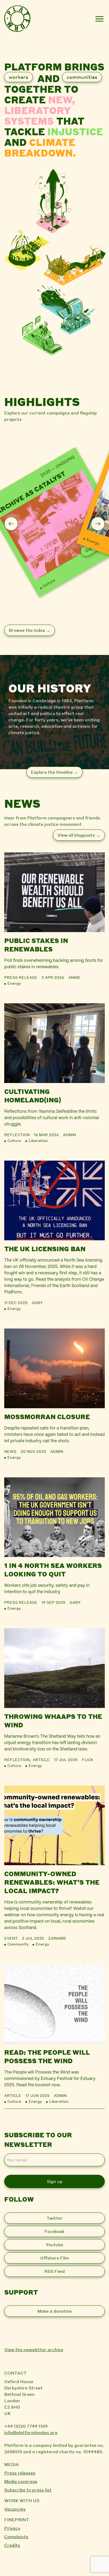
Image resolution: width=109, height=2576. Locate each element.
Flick (87, 1759)
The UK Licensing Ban (45, 1249)
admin (69, 1135)
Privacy (12, 2528)
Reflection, (19, 1759)
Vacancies (15, 2509)
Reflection (17, 1135)
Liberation (38, 1140)
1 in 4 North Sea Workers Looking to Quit (53, 1570)
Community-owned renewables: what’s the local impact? (52, 1882)
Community (18, 1944)
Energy (93, 541)
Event (11, 1938)
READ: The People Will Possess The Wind (47, 2056)
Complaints (16, 2537)
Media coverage (21, 2481)
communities (82, 77)
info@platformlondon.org (31, 2432)
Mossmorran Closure (47, 1417)
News (10, 1451)
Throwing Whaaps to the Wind (53, 1721)
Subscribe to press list (28, 2490)
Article (41, 1759)
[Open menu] (99, 19)
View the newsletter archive (34, 2349)
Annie (74, 977)
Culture (49, 583)
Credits (12, 2545)
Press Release (21, 977)
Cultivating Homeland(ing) (33, 1096)
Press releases (20, 2473)
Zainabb (57, 1938)
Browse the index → (29, 630)
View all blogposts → (79, 835)
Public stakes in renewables (36, 945)
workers (19, 77)
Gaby (37, 1302)
